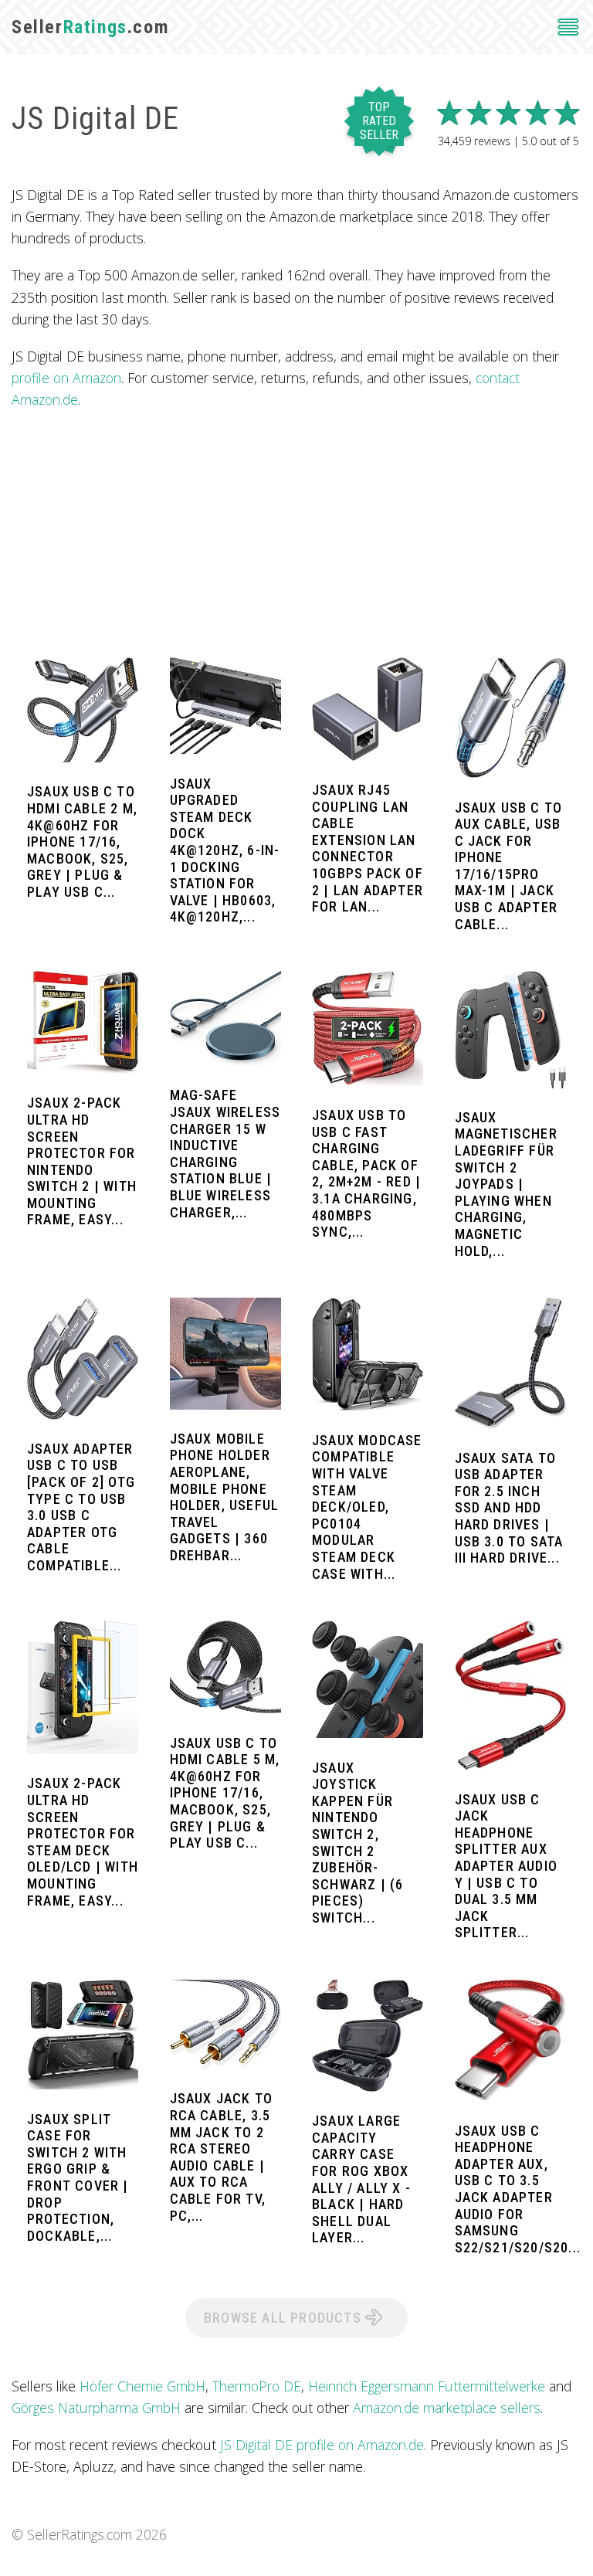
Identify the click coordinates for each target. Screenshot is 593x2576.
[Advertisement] (296, 534)
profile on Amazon (66, 378)
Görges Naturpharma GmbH (96, 2408)
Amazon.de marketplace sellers (447, 2408)
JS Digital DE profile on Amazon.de (322, 2445)
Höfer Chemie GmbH (142, 2386)
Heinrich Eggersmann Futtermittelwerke (427, 2386)
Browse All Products (285, 2318)
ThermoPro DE (257, 2386)
